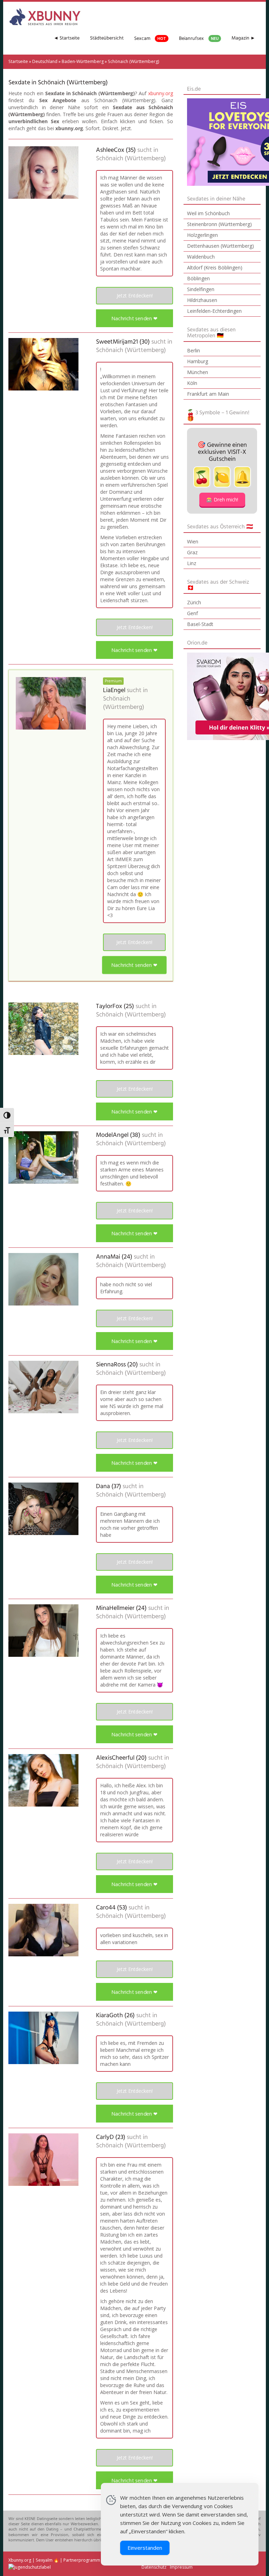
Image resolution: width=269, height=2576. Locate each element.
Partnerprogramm (82, 2560)
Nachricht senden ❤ (135, 318)
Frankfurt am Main (208, 394)
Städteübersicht (107, 38)
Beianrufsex (199, 39)
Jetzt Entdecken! (135, 295)
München (198, 372)
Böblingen (198, 278)
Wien (193, 541)
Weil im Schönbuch (208, 213)
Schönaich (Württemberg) (131, 159)
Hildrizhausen (202, 300)
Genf (192, 613)
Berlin (194, 350)
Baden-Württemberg (83, 61)
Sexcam (150, 39)
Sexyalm (44, 2560)
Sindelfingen (201, 289)
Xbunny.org (20, 2560)
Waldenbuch (201, 257)
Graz (192, 552)
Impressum (181, 2567)
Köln (192, 383)
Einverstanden (145, 2548)
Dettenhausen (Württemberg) (220, 246)
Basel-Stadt (200, 624)
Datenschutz (154, 2567)
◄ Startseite (67, 38)
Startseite (18, 61)
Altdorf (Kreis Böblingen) (215, 268)
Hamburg (198, 361)
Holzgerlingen (202, 235)
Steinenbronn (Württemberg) (219, 224)
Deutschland (45, 61)
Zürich (194, 602)
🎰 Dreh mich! (222, 499)
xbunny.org (161, 93)
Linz (192, 563)
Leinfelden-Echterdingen (214, 311)
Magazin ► (243, 38)
